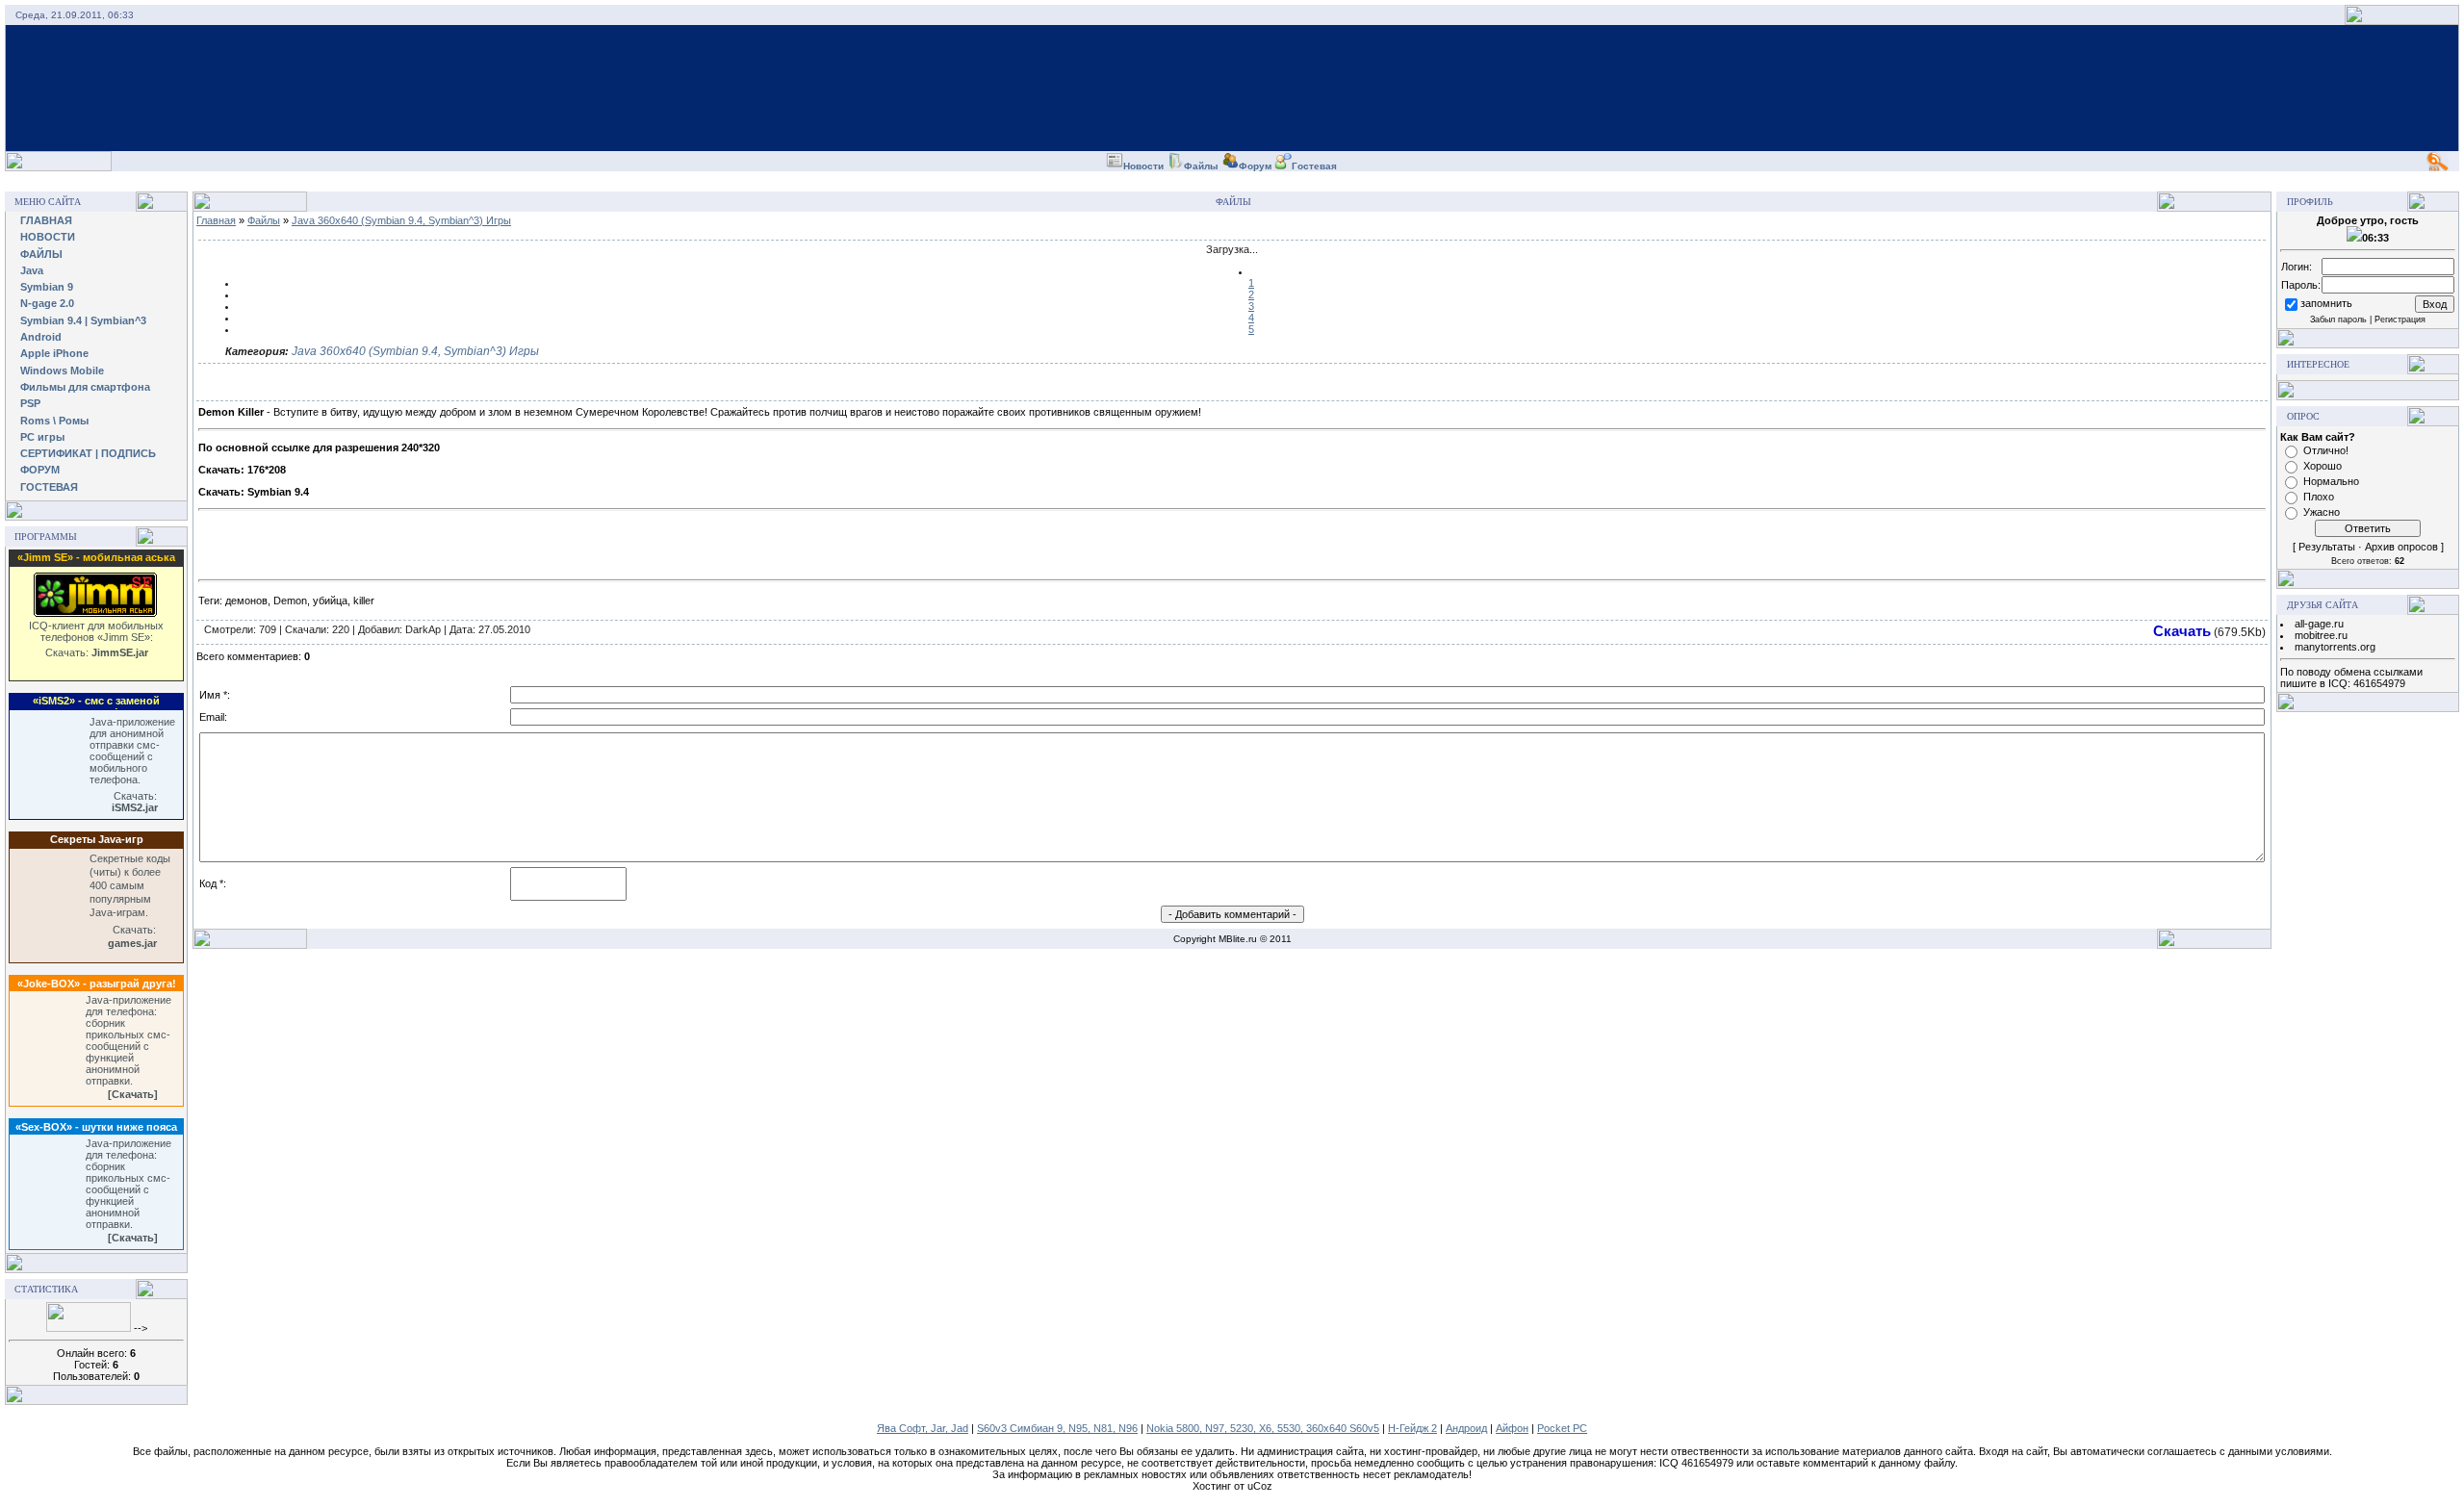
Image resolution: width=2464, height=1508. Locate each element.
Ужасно (2322, 512)
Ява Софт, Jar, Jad (923, 1428)
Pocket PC (1562, 1428)
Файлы (264, 220)
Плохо (2319, 497)
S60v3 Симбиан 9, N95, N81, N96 (1057, 1428)
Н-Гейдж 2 (1412, 1428)
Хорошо (2323, 466)
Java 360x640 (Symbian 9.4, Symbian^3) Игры (401, 220)
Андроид (1466, 1428)
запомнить (2326, 303)
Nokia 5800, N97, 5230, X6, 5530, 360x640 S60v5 (1263, 1428)
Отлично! (2326, 450)
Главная (216, 220)
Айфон (1512, 1428)
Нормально (2331, 481)
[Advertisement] (1232, 179)
